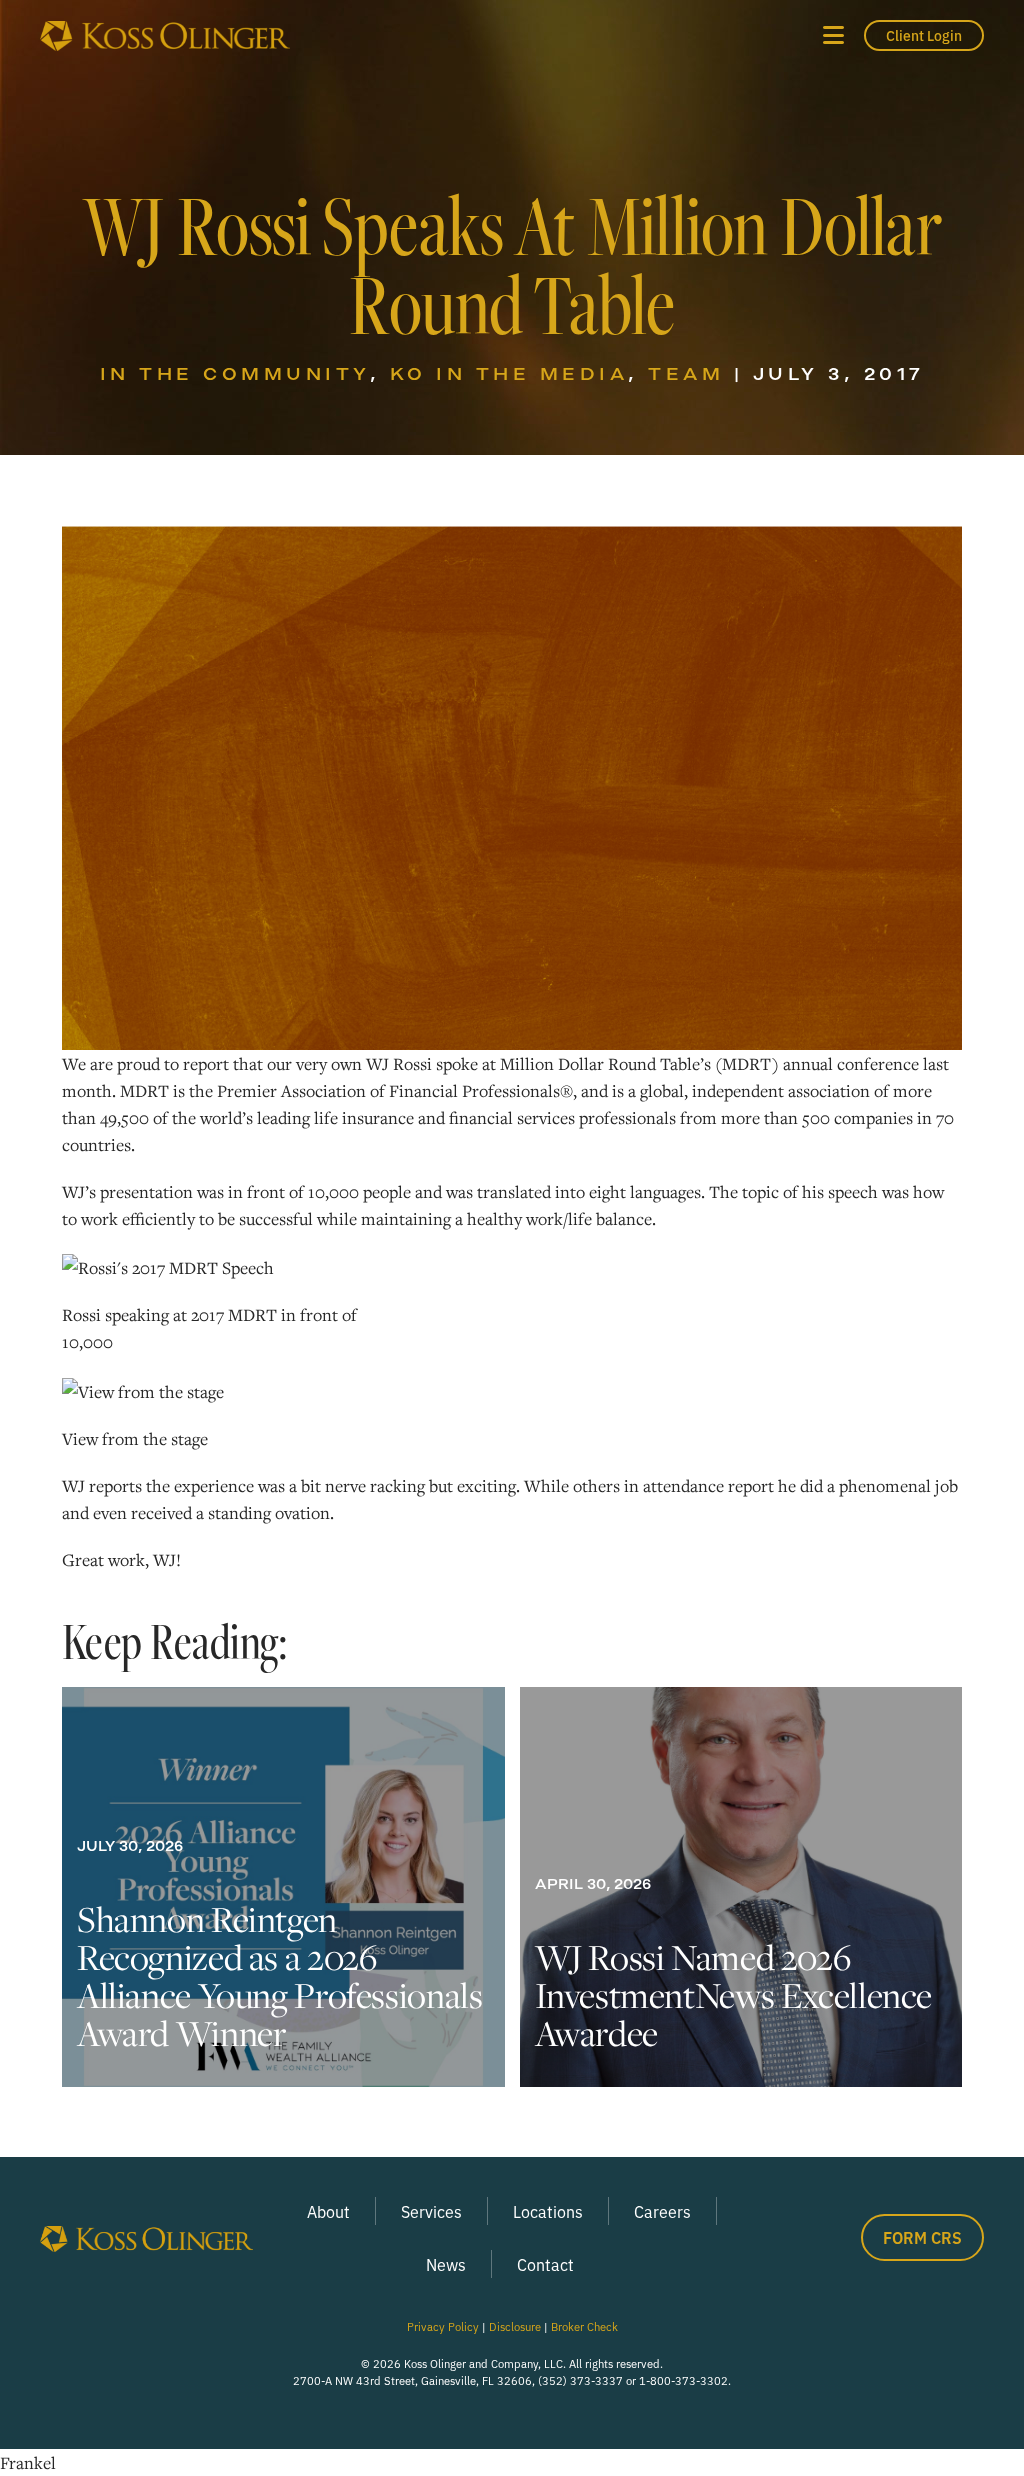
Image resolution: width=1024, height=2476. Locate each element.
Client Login (924, 35)
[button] (833, 35)
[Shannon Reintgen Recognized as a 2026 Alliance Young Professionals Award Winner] (283, 1887)
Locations (548, 2211)
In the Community (235, 373)
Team (686, 373)
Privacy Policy (443, 2326)
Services (431, 2211)
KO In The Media (509, 373)
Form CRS (922, 2237)
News (446, 2264)
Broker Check (584, 2326)
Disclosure (515, 2326)
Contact (545, 2264)
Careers (662, 2211)
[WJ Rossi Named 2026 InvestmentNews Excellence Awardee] (741, 1887)
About (328, 2211)
